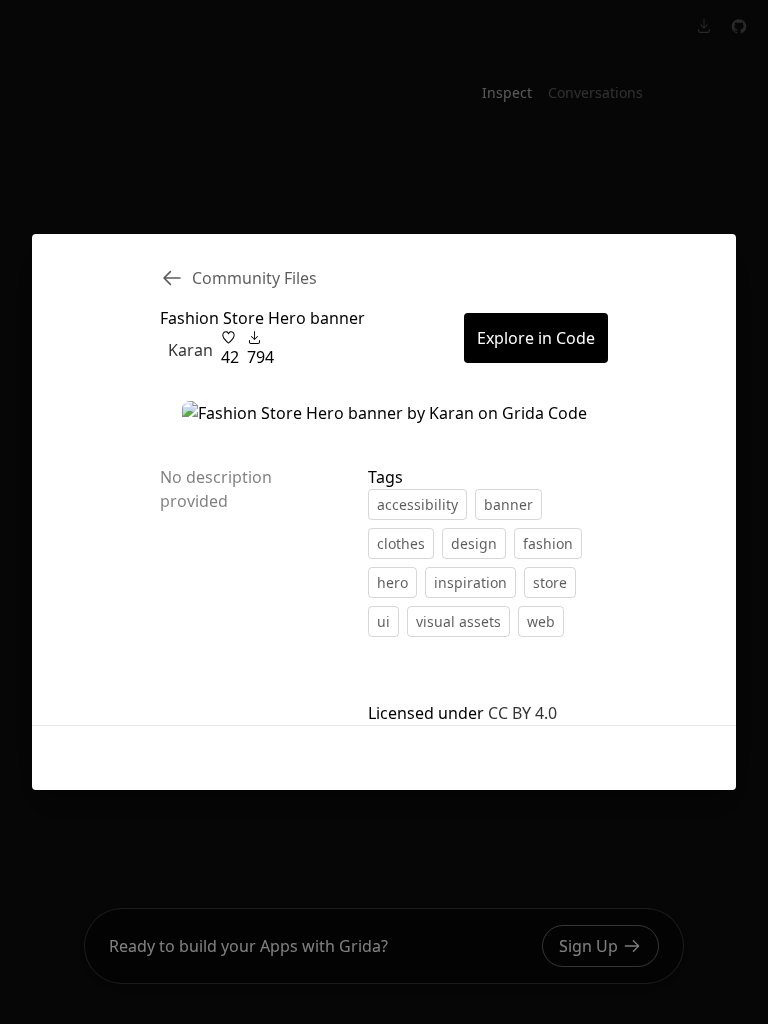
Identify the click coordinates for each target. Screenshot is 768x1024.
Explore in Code (536, 338)
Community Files (254, 278)
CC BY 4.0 (522, 713)
